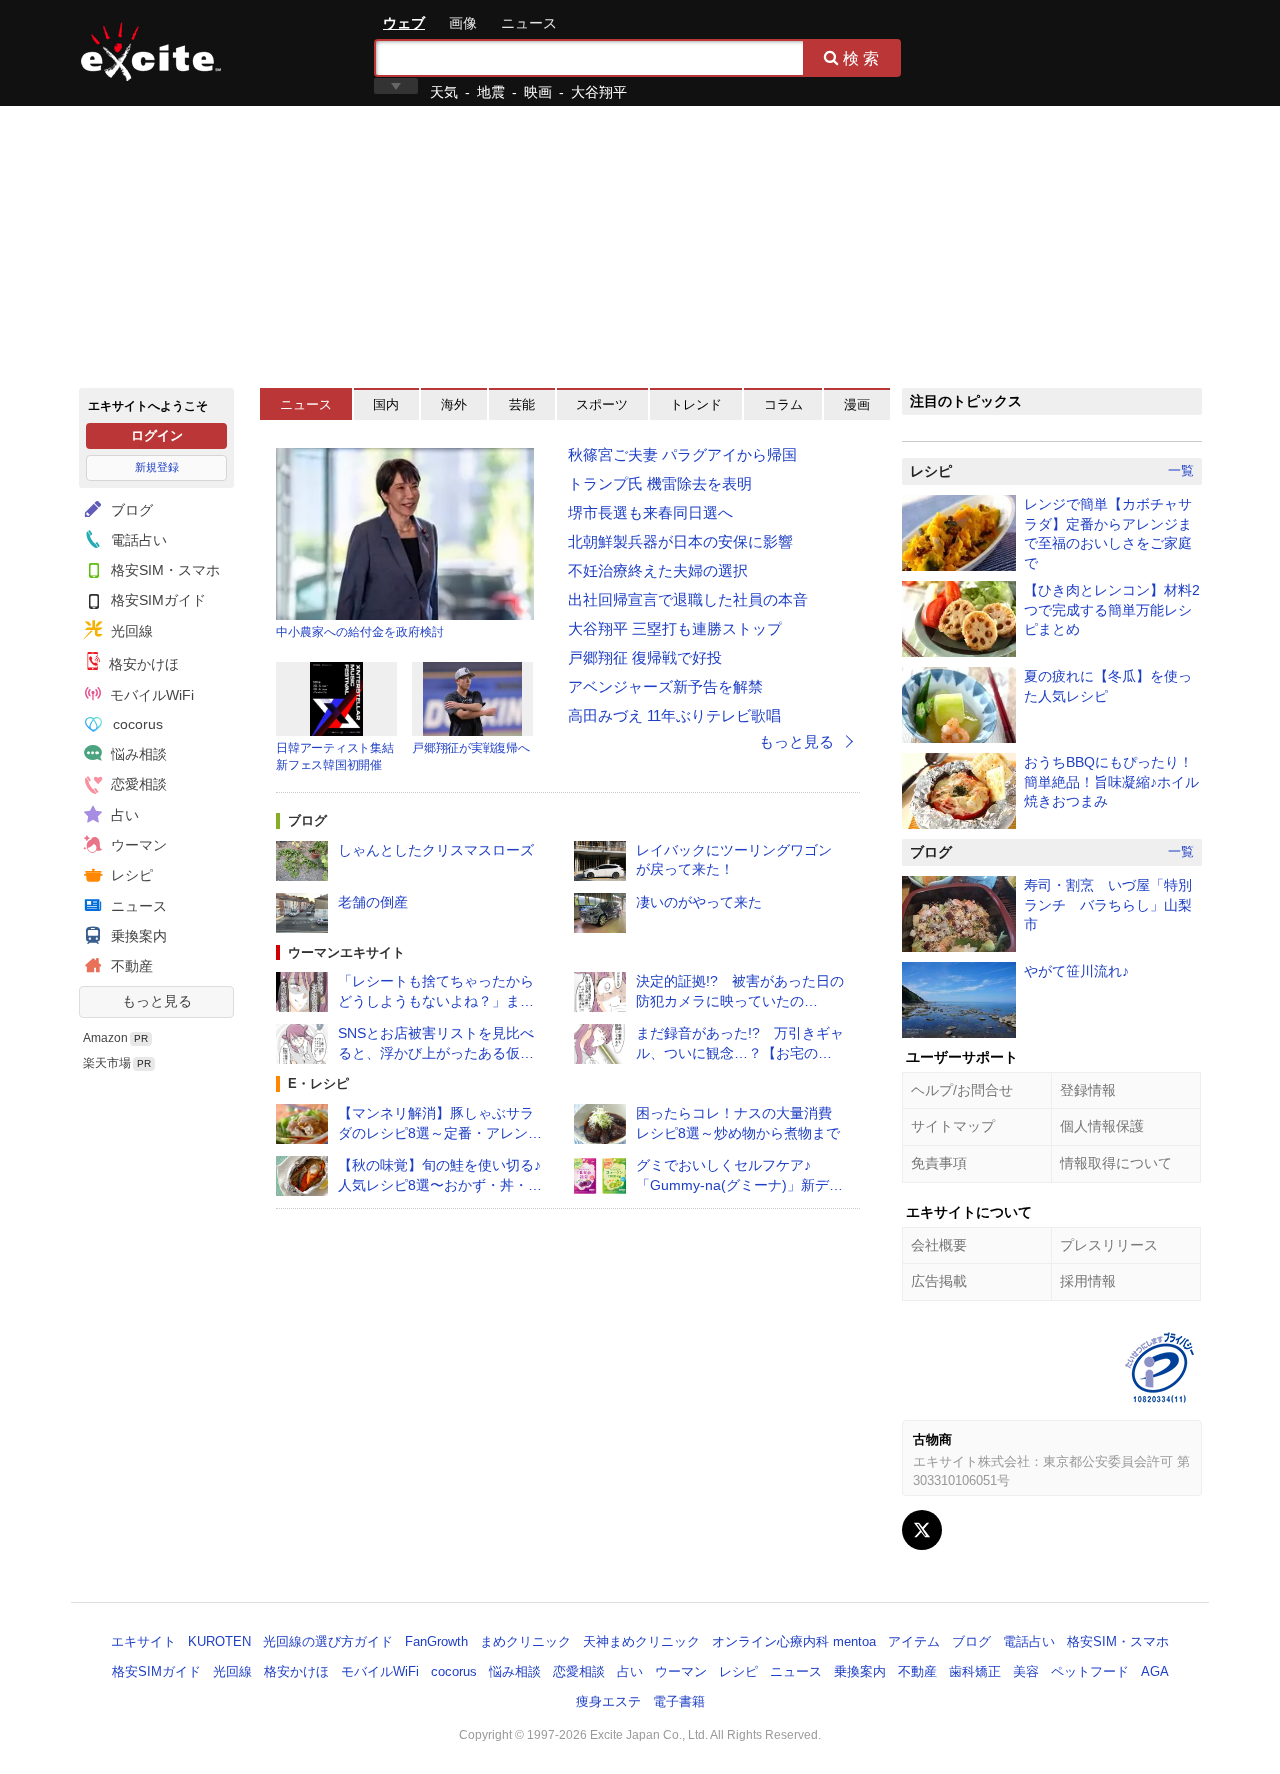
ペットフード (1090, 1671)
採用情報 (1088, 1281)
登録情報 (1088, 1090)
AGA (1155, 1671)
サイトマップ (953, 1126)
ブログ (130, 510)
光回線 (130, 631)
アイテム (914, 1641)
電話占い (137, 540)
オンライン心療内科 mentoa (794, 1641)
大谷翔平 (599, 92)
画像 (463, 23)
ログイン (157, 435)
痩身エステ (608, 1701)
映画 (538, 92)
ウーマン (137, 845)
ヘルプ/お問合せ (962, 1090)
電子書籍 (679, 1701)
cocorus (136, 724)
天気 (444, 92)
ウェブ (404, 23)
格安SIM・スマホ (163, 570)
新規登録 (157, 467)
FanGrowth (436, 1641)
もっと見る (157, 1001)
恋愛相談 (137, 784)
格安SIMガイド (156, 600)
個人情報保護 (1102, 1126)
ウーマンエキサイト (346, 952)
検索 (863, 58)
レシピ (130, 875)
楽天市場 (107, 1063)
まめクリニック (525, 1641)
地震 (491, 92)
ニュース (529, 23)
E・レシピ (318, 1083)
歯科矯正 (975, 1671)
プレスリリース (1109, 1245)
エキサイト (151, 52)
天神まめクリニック (641, 1641)
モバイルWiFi (150, 695)
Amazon (105, 1038)
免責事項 (939, 1163)
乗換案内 (137, 936)
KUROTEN (219, 1641)
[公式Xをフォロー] (922, 1530)
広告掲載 (939, 1281)
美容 (1026, 1671)
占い (123, 815)
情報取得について (1116, 1163)
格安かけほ (142, 664)
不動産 (130, 966)
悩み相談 (137, 754)
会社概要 (939, 1245)
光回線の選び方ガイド (328, 1641)
